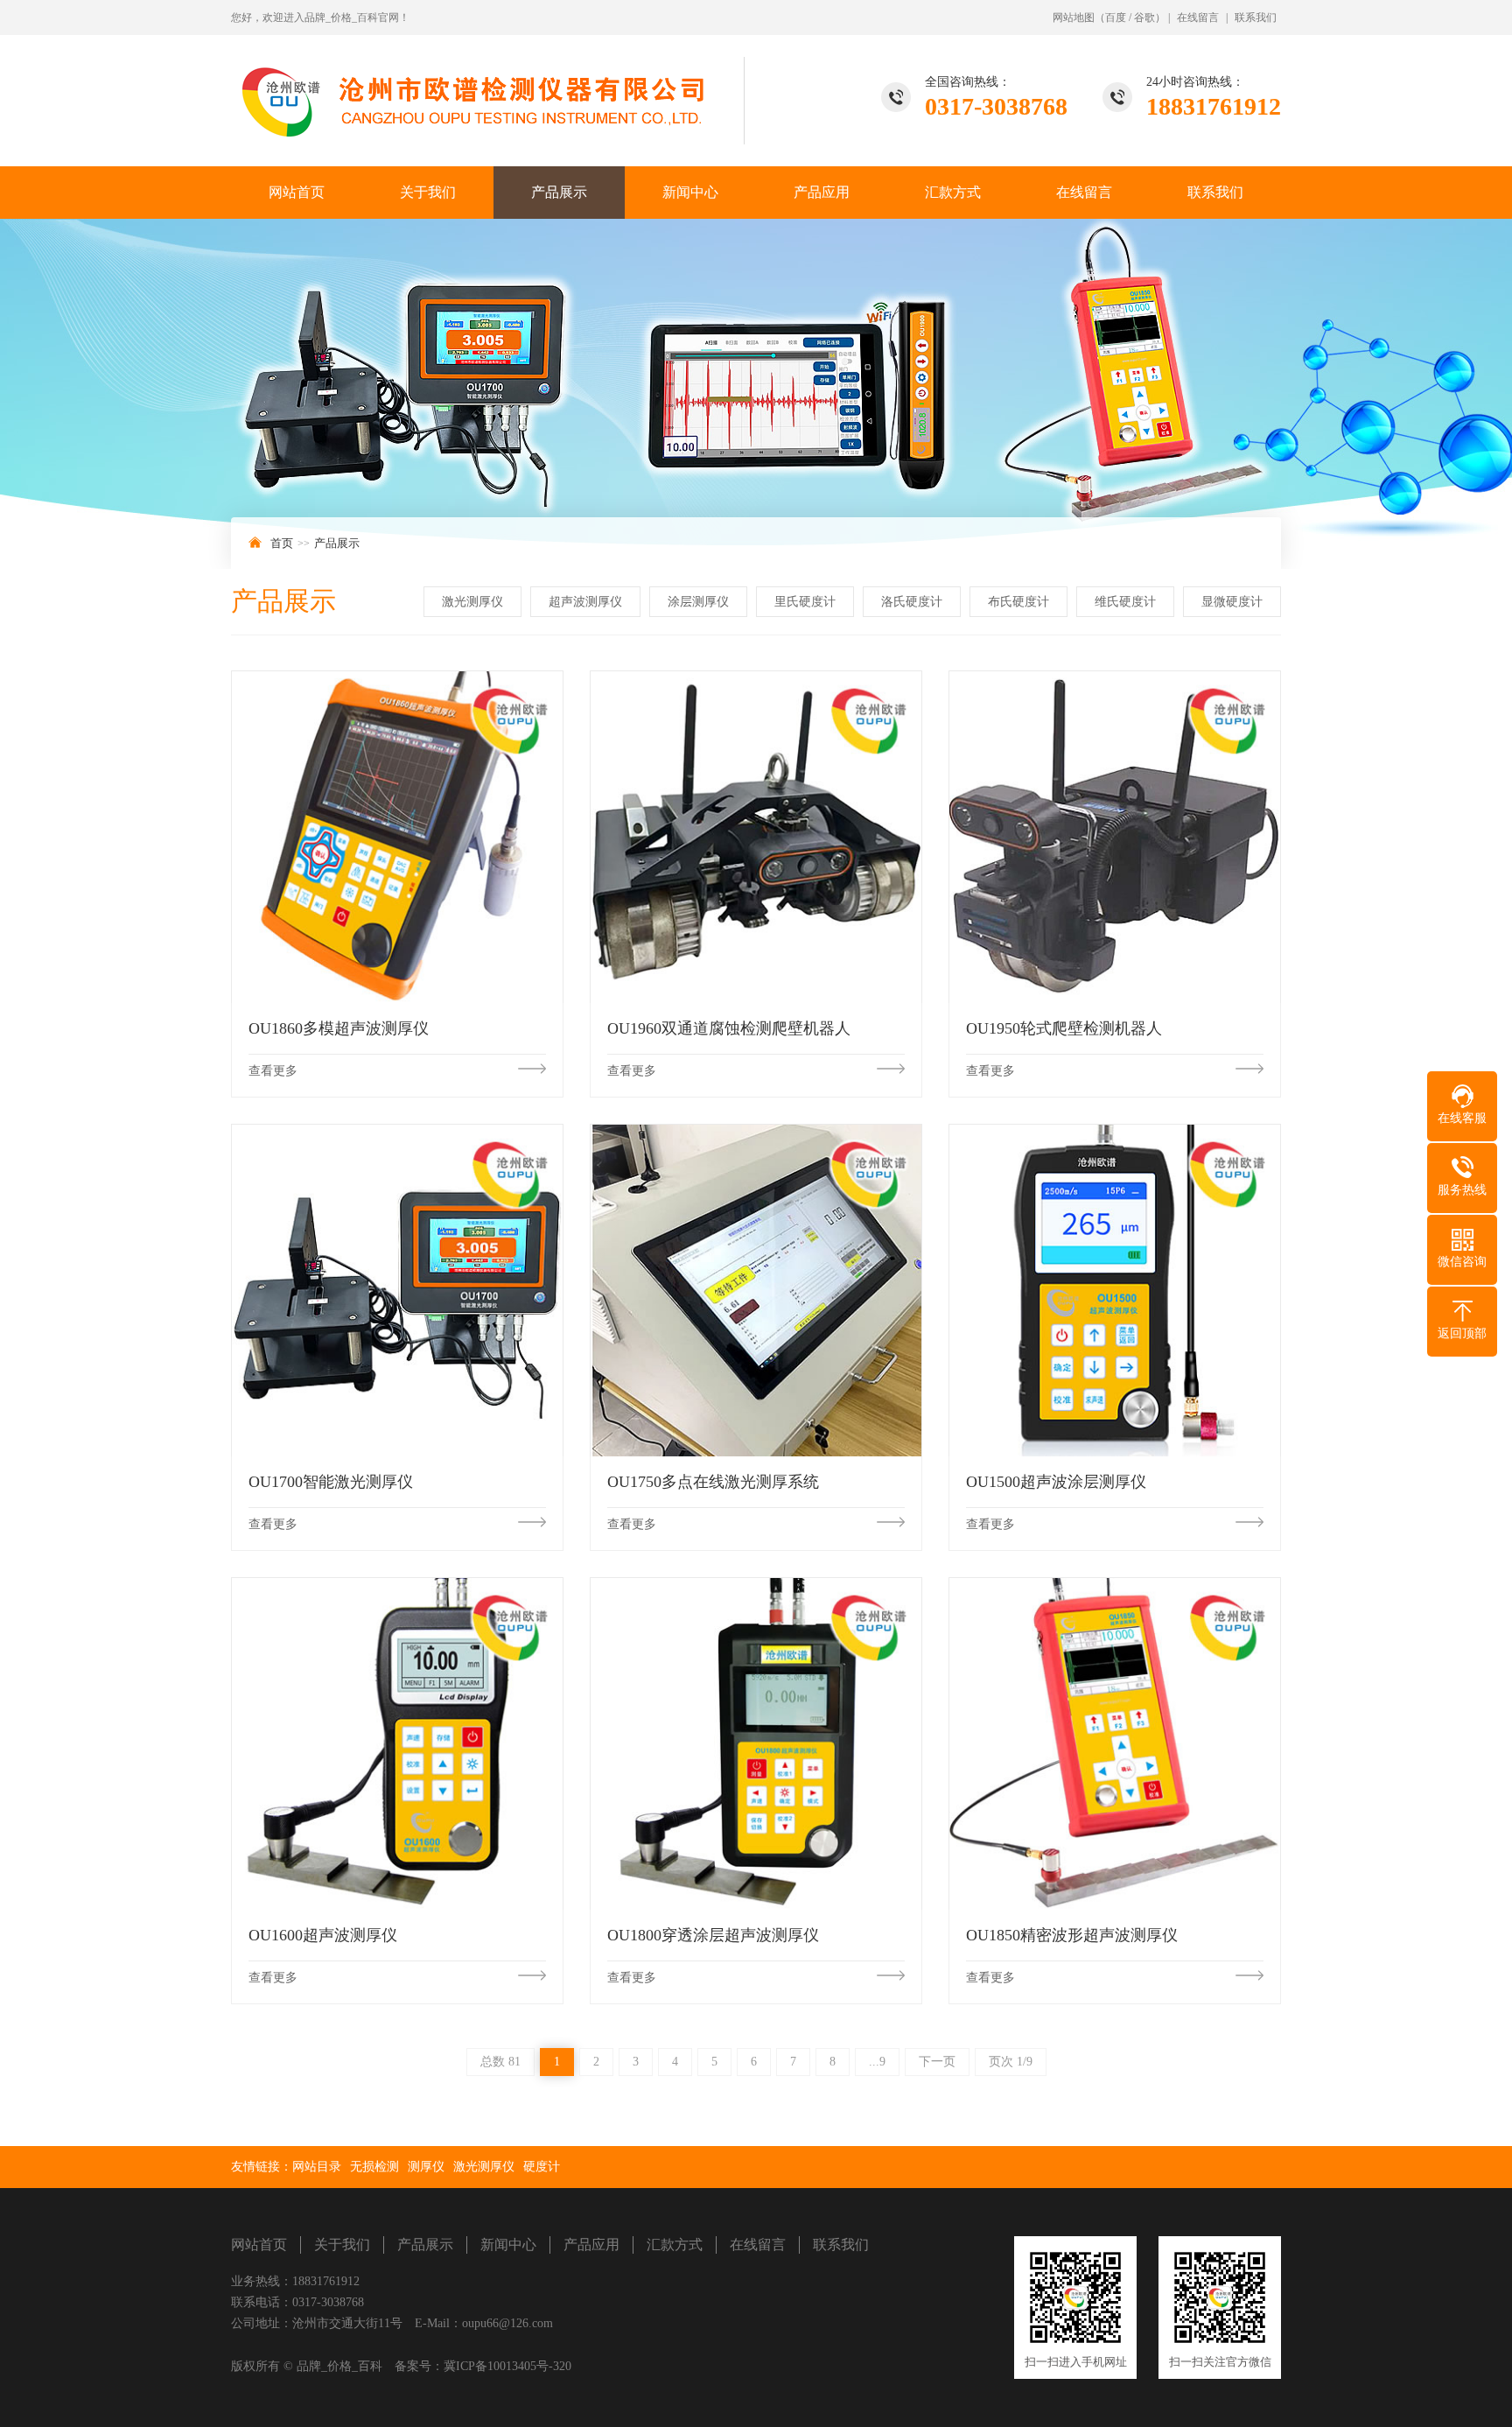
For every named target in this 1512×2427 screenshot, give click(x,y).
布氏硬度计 (1018, 602)
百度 (1116, 18)
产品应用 (822, 192)
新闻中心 (690, 192)
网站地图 (1074, 18)
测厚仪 (426, 2167)
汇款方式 (953, 192)
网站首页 (297, 192)
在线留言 (1198, 18)
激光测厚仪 (472, 602)
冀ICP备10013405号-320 (507, 2366)
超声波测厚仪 (585, 602)
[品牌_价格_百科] (489, 90)
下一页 (937, 2062)
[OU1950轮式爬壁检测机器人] (1115, 837)
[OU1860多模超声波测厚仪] (397, 837)
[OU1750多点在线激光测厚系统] (756, 1290)
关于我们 (428, 192)
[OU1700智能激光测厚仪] (397, 1290)
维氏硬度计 (1125, 602)
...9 (877, 2062)
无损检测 (374, 2167)
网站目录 (317, 2167)
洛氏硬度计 (912, 602)
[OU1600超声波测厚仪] (397, 1743)
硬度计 (542, 2167)
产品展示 (559, 192)
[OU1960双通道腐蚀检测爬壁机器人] (756, 837)
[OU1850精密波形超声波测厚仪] (1115, 1743)
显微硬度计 (1232, 602)
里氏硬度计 (805, 602)
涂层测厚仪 (698, 602)
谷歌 (1144, 18)
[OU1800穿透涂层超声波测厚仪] (756, 1743)
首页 (282, 543)
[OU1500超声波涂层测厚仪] (1115, 1290)
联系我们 (1256, 18)
